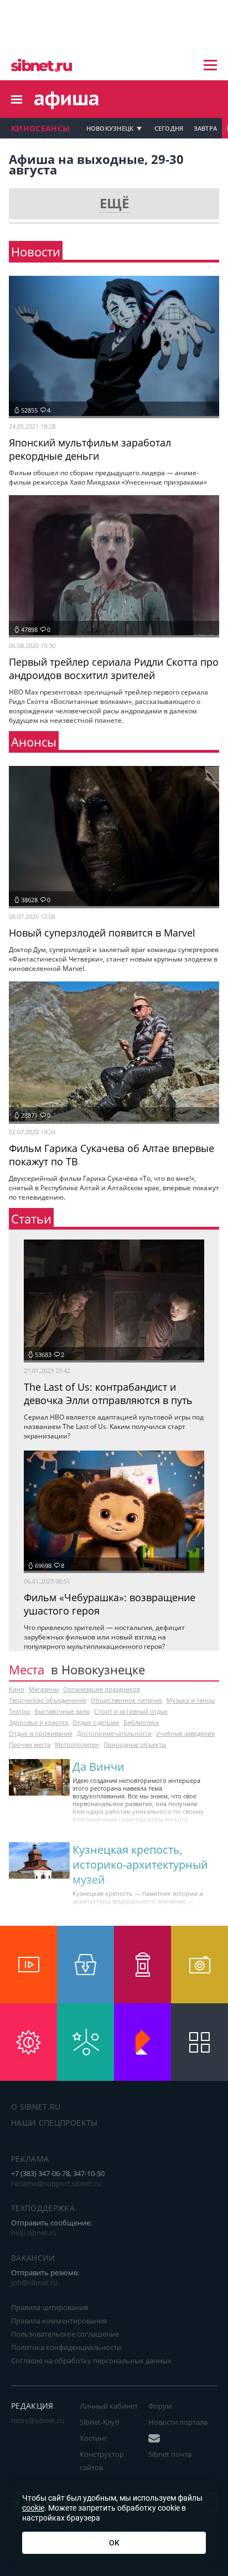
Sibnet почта (170, 2454)
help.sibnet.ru (34, 2233)
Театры (19, 1711)
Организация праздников (102, 1689)
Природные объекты (135, 1744)
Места (27, 1669)
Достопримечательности (114, 1733)
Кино (17, 1689)
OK (114, 2543)
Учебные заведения (185, 1733)
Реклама (30, 2159)
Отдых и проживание (41, 1733)
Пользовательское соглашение (65, 2334)
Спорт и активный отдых (131, 1711)
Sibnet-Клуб (100, 2422)
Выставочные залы (62, 1711)
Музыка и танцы (191, 1700)
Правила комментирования (59, 2321)
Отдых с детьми (96, 1722)
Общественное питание (126, 1700)
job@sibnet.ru (34, 2282)
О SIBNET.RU (36, 2107)
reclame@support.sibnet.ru (56, 2183)
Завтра (206, 128)
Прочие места (30, 1744)
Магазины (44, 1689)
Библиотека (141, 1722)
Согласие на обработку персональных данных (91, 2361)
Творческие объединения (48, 1700)
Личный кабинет (109, 2406)
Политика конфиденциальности (66, 2347)
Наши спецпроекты (55, 2123)
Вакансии (33, 2258)
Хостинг (94, 2438)
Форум (160, 2406)
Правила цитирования (50, 2307)
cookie (33, 2508)
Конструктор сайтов (102, 2461)
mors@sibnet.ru (38, 2420)
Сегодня (169, 128)
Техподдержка (43, 2208)
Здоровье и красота (38, 1722)
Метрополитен (77, 1744)
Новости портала (178, 2422)
